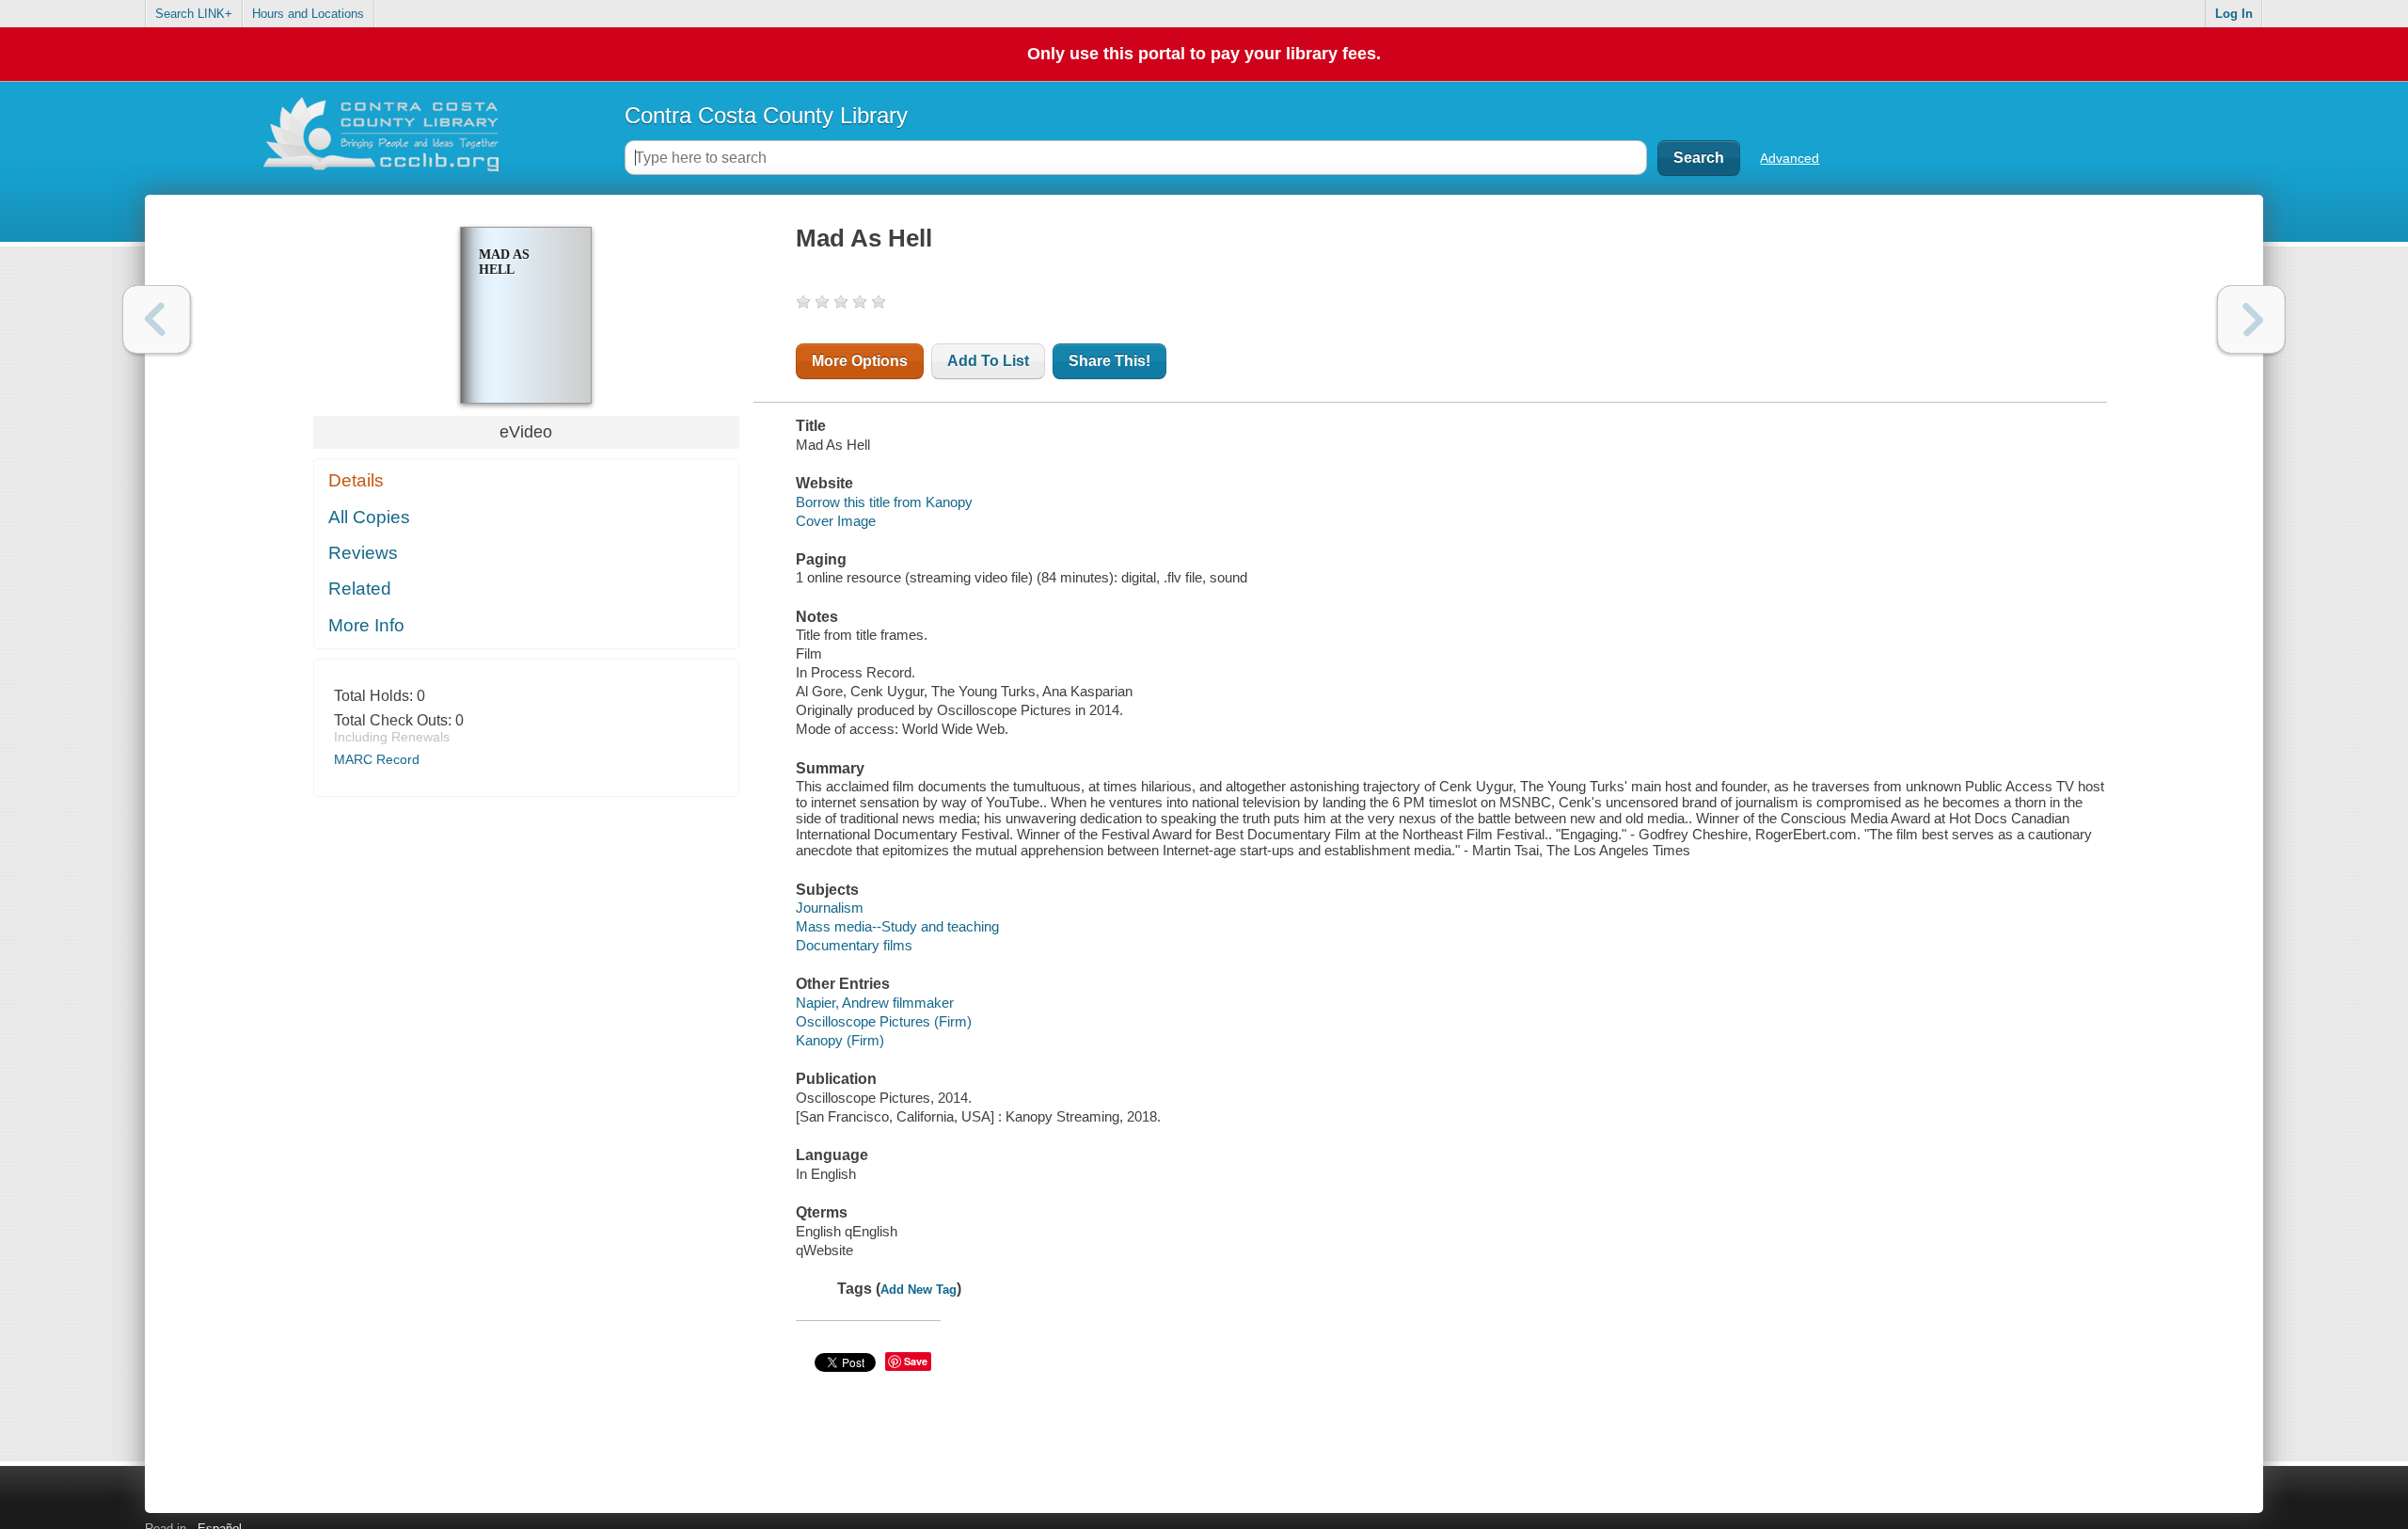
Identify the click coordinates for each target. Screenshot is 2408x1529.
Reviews (363, 553)
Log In (2234, 14)
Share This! (1109, 361)
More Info (366, 625)
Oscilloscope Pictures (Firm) (884, 1021)
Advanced (1790, 158)
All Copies (369, 517)
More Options (860, 361)
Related (360, 589)
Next (2251, 319)
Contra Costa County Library (766, 115)
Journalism (830, 908)
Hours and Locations (308, 14)
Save (916, 1361)
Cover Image (836, 521)
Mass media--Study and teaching (897, 926)
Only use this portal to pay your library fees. (1204, 54)
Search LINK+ (194, 14)
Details (356, 480)
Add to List (988, 361)
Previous (157, 319)
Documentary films (854, 945)
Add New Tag (919, 1290)
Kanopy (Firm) (840, 1040)
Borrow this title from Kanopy (884, 502)
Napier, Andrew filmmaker (875, 1003)
